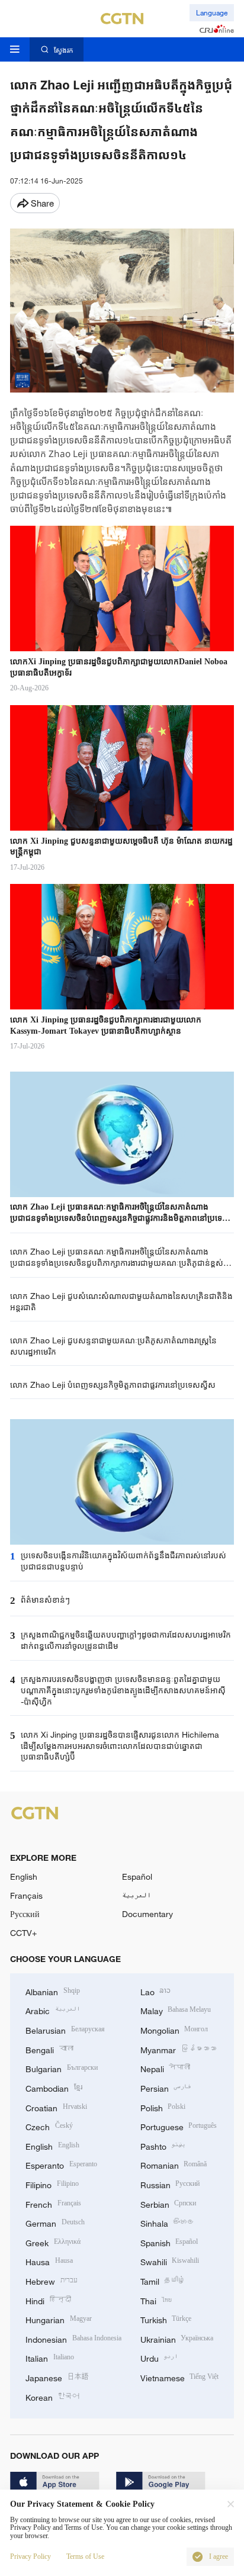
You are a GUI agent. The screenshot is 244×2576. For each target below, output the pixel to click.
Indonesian (73, 2338)
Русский (25, 1914)
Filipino (52, 2184)
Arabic (53, 2010)
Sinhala (168, 2222)
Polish (163, 2107)
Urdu (159, 2357)
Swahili (170, 2261)
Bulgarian (62, 2068)
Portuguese (179, 2126)
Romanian (174, 2164)
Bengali (49, 2049)
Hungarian (59, 2319)
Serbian (168, 2203)
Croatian (56, 2107)
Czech (49, 2126)
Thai (156, 2300)
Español (137, 1876)
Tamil (163, 2280)
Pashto (163, 2145)
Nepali (166, 2068)
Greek (53, 2242)
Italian (50, 2357)
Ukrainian (177, 2338)
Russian (170, 2184)
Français (26, 1895)
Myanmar (179, 2049)
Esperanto (61, 2164)
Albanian (53, 1991)
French (53, 2203)
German (55, 2222)
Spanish (169, 2242)
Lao (156, 1991)
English (24, 1876)
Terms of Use (85, 2557)
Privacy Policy (30, 2557)
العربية (137, 1895)
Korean (52, 2396)
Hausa (49, 2261)
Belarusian (65, 2029)
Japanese (57, 2377)
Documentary (147, 1914)
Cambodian (54, 2087)
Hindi (48, 2300)
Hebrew (52, 2280)
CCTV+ (23, 1933)
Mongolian (174, 2029)
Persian (166, 2087)
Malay (176, 2010)
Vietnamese (180, 2377)
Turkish (166, 2319)
